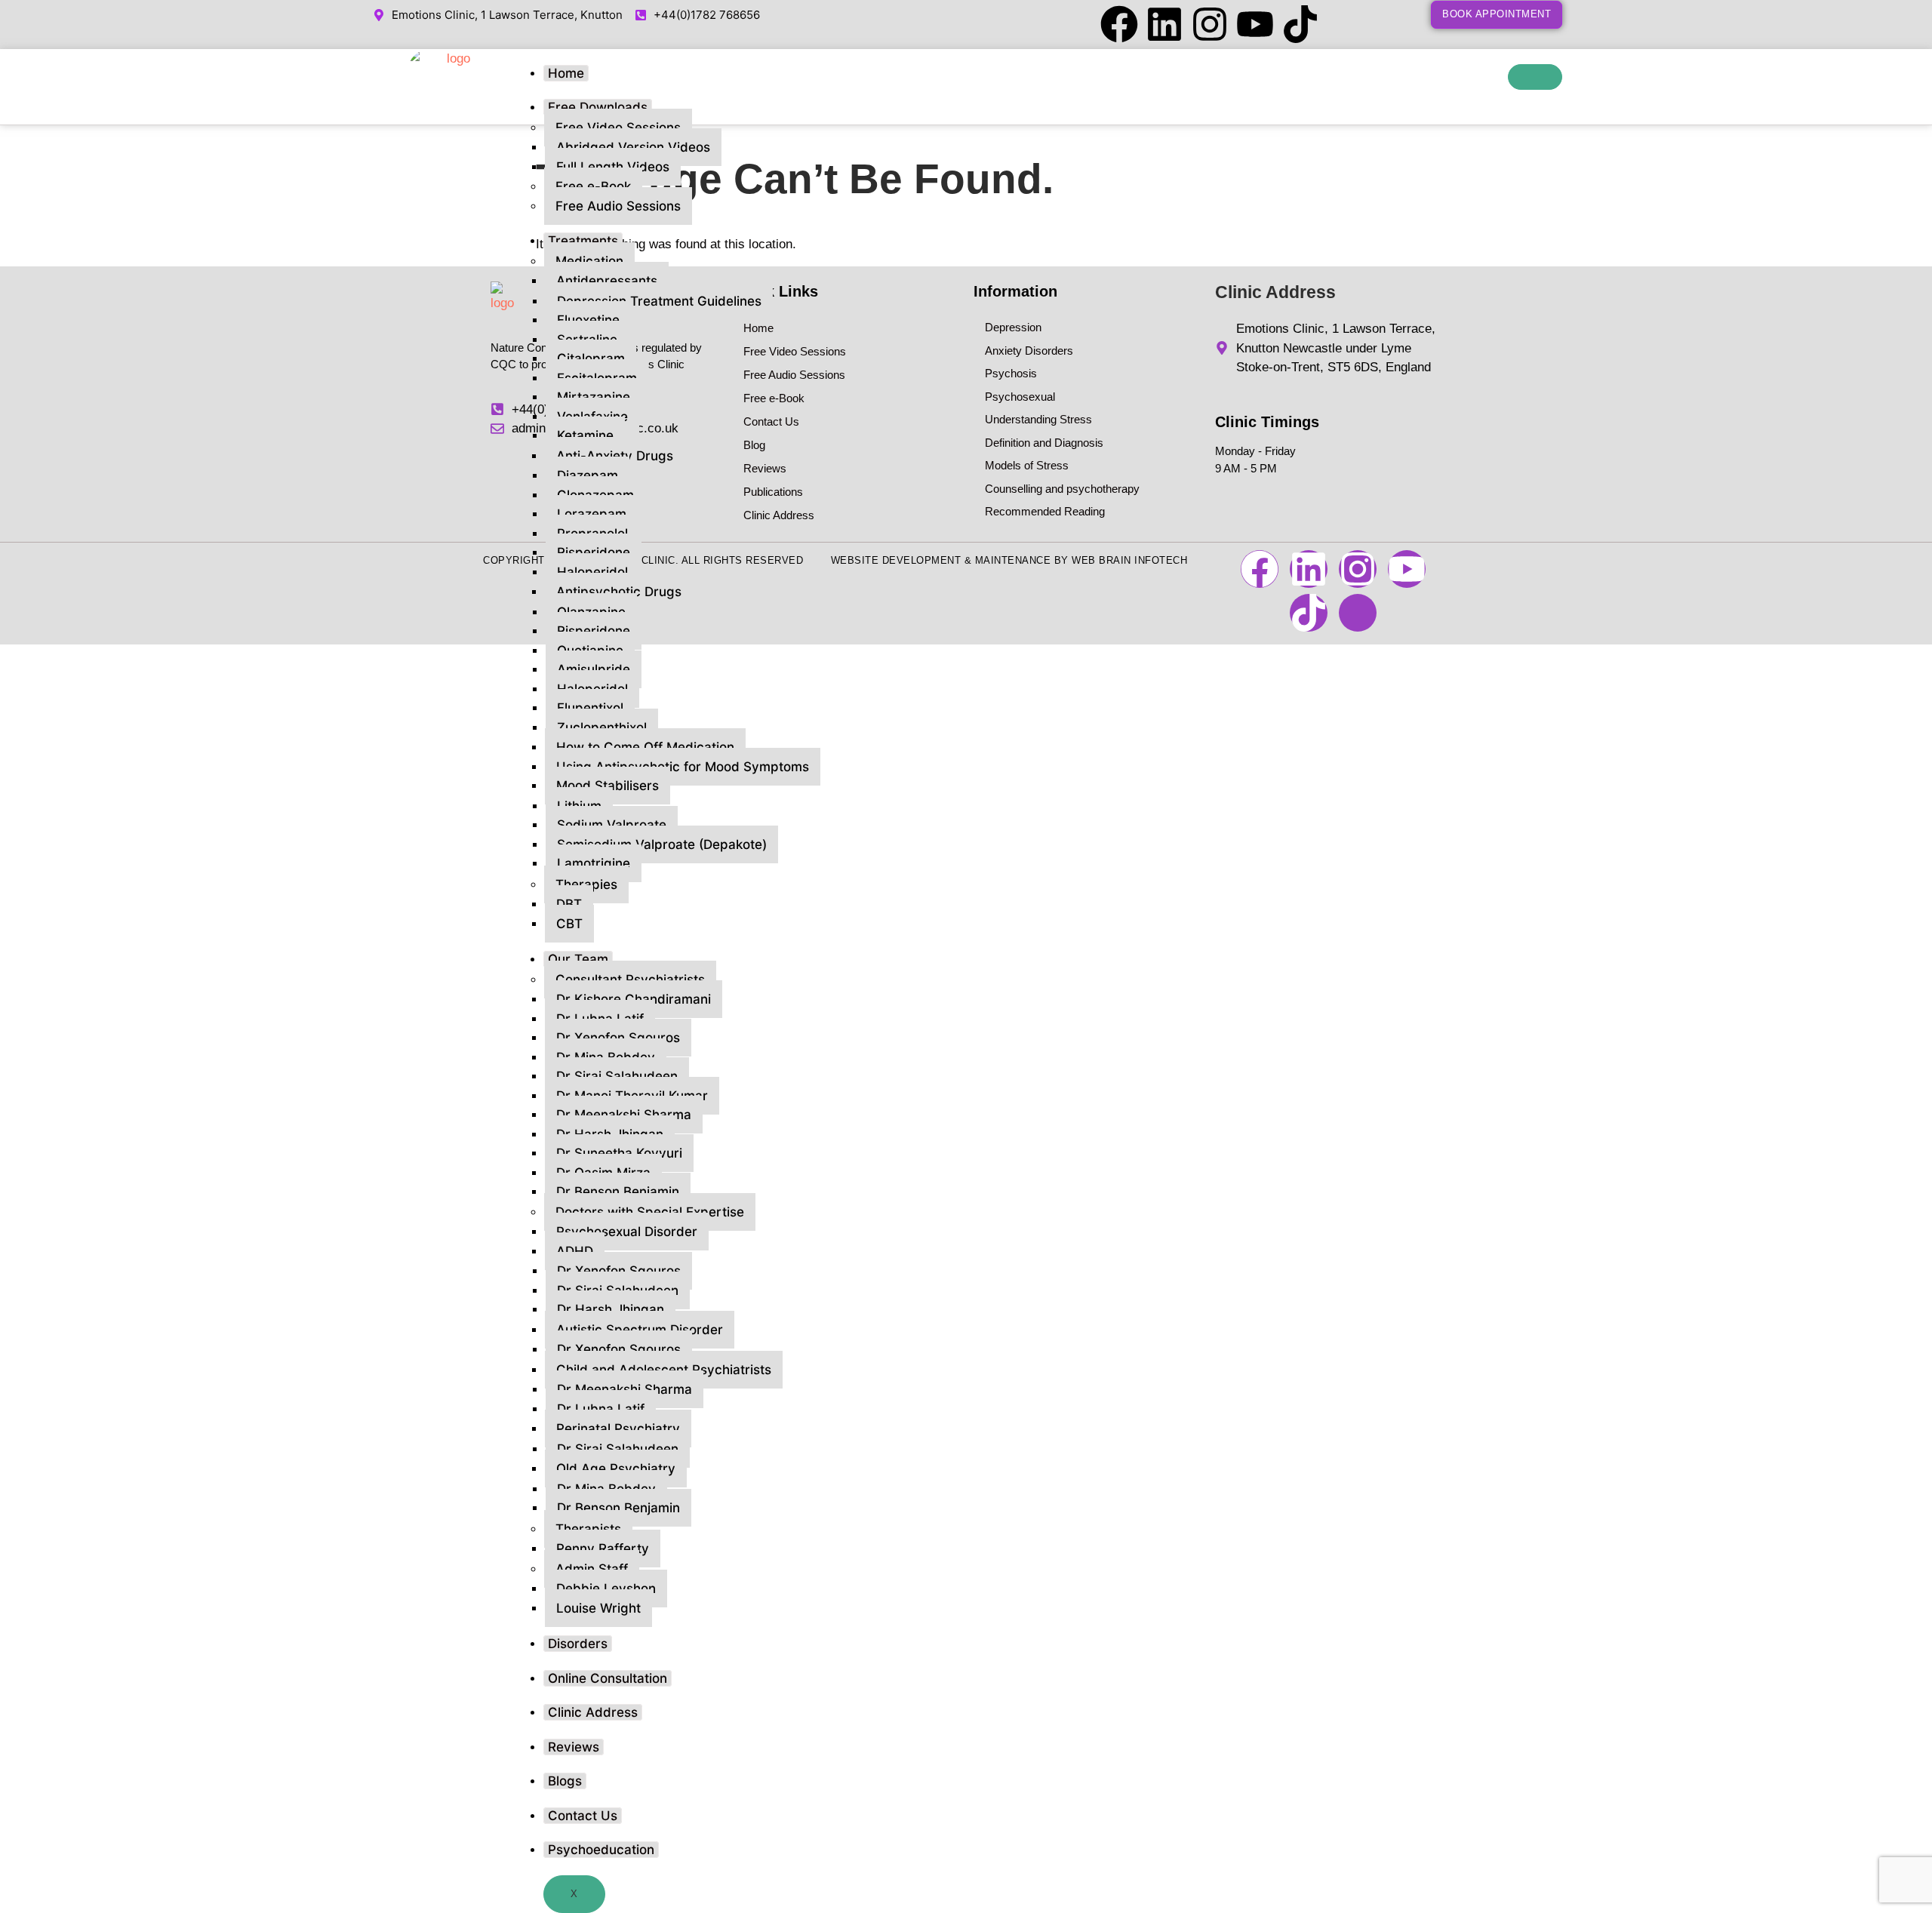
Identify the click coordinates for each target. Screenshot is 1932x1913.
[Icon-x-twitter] (1346, 24)
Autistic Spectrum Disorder (640, 1330)
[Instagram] (1210, 24)
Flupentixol (590, 708)
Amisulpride (594, 669)
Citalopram (591, 358)
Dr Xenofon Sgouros (618, 1038)
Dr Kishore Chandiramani (634, 999)
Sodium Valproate (612, 825)
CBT (569, 924)
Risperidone (594, 552)
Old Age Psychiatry (616, 1469)
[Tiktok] (1300, 24)
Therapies (586, 884)
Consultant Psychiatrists (630, 980)
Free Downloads (598, 107)
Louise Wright (598, 1608)
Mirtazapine (594, 397)
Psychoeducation (601, 1850)
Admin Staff (592, 1569)
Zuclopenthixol (602, 727)
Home (566, 73)
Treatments (583, 241)
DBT (569, 904)
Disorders (578, 1644)
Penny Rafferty (603, 1549)
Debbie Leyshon (606, 1589)
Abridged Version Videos (633, 147)
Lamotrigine (594, 863)
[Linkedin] (1164, 24)
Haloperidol (592, 572)
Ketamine (585, 435)
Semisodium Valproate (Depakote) (662, 844)
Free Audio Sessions (618, 206)
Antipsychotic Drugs (619, 592)
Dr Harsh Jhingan (611, 1309)
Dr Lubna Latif (601, 1409)
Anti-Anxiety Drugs (615, 456)
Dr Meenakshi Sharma (624, 1115)
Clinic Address (593, 1712)
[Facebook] (1119, 24)
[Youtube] (1255, 24)
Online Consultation (608, 1678)
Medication (589, 261)
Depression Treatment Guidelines (659, 301)
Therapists (588, 1529)
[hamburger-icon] (1535, 77)
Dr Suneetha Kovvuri (619, 1153)
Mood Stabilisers (608, 786)
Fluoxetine (588, 320)
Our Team (578, 959)
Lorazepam (592, 514)
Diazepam (588, 475)
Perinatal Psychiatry (618, 1429)
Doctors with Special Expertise (650, 1212)
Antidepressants (607, 281)
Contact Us (583, 1816)
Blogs (565, 1781)
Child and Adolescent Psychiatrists (664, 1370)
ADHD (575, 1251)
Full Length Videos (613, 167)
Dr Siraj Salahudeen (617, 1076)
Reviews (574, 1747)
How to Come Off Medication (645, 747)
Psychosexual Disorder (627, 1232)
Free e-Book (593, 186)
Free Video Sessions (618, 128)
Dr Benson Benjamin (618, 1192)
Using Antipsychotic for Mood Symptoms (683, 767)
